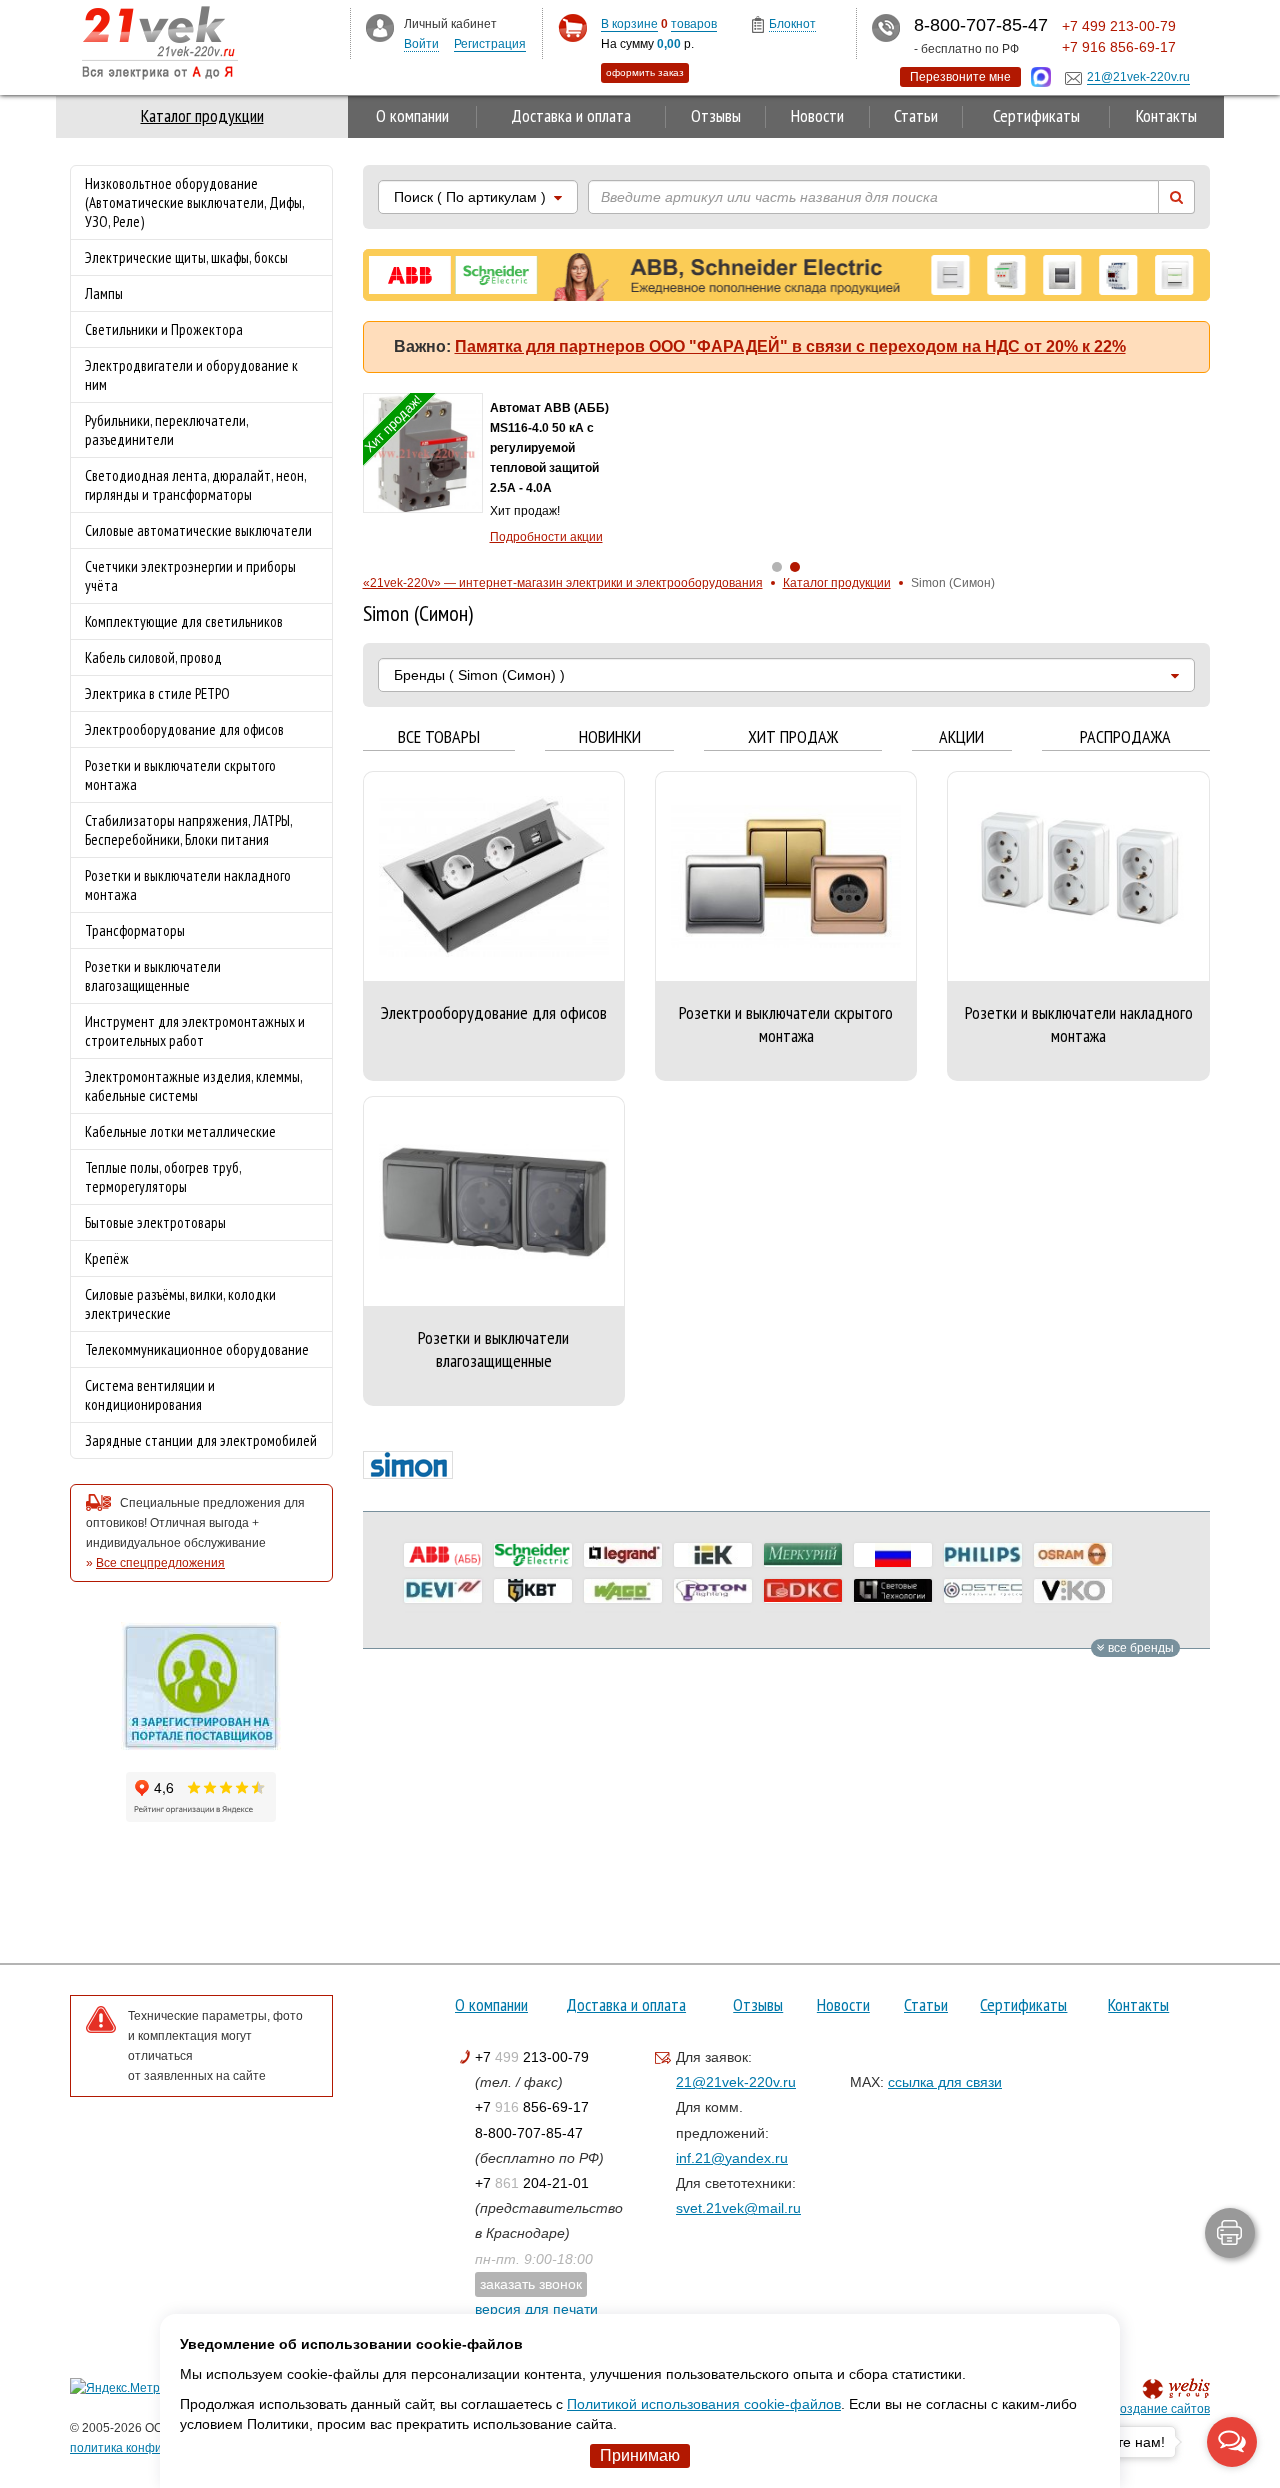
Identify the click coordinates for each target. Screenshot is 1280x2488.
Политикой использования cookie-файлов (704, 2404)
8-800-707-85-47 (529, 2133)
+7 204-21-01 (532, 2183)
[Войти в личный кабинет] (380, 27)
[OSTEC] (983, 1591)
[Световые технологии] (893, 1591)
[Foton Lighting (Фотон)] (713, 1591)
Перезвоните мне (960, 77)
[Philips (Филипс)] (983, 1555)
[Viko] (1073, 1591)
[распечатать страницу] (1230, 2233)
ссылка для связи (945, 2082)
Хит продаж (793, 737)
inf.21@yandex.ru (732, 2158)
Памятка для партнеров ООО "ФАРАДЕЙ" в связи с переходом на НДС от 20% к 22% (790, 346)
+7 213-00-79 (532, 2057)
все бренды (1139, 1648)
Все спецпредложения (160, 1563)
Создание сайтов (1160, 2409)
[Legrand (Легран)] (623, 1555)
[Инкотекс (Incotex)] (803, 1555)
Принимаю (640, 2455)
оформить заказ (645, 72)
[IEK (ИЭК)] (713, 1555)
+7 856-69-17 (532, 2107)
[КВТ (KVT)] (533, 1591)
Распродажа (1125, 737)
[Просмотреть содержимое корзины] (572, 28)
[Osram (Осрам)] (1073, 1555)
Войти (421, 44)
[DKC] (803, 1591)
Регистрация (490, 44)
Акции (961, 737)
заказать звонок (531, 2284)
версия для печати (536, 2309)
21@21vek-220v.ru (736, 2082)
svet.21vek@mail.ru (738, 2208)
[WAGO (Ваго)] (623, 1591)
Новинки (610, 737)
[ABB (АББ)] (443, 1555)
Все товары (439, 737)
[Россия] (893, 1555)
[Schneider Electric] (533, 1555)
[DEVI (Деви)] (443, 1591)
